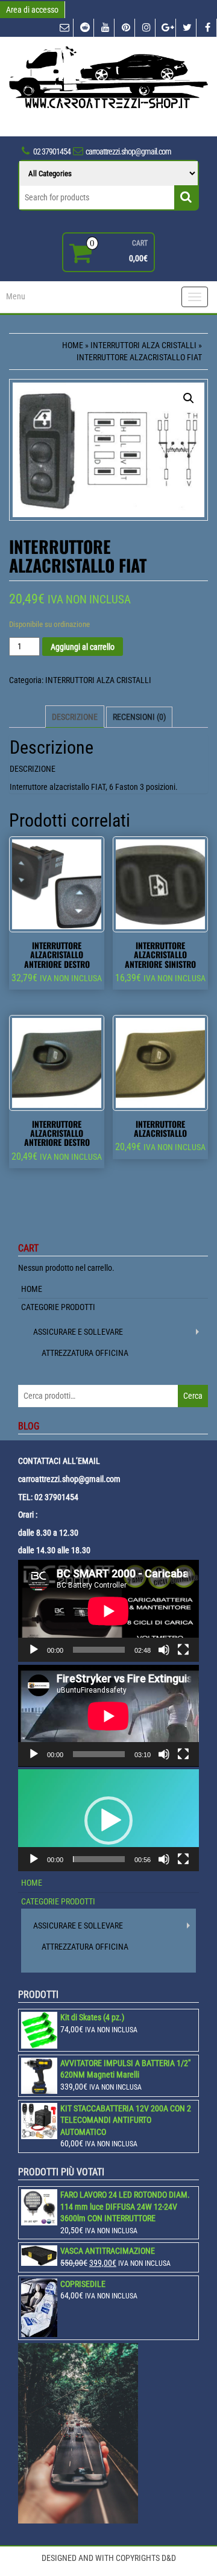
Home (73, 345)
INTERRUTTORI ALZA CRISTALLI (143, 345)
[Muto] (164, 1650)
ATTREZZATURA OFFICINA (85, 1353)
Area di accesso (32, 10)
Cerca (193, 1396)
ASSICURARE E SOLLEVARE (78, 1332)
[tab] (75, 717)
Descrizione (75, 717)
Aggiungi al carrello (83, 647)
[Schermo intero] (183, 1650)
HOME (32, 1289)
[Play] (34, 1650)
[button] (108, 1821)
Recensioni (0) (139, 717)
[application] (108, 1611)
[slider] (99, 1859)
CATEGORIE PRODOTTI (58, 1307)
